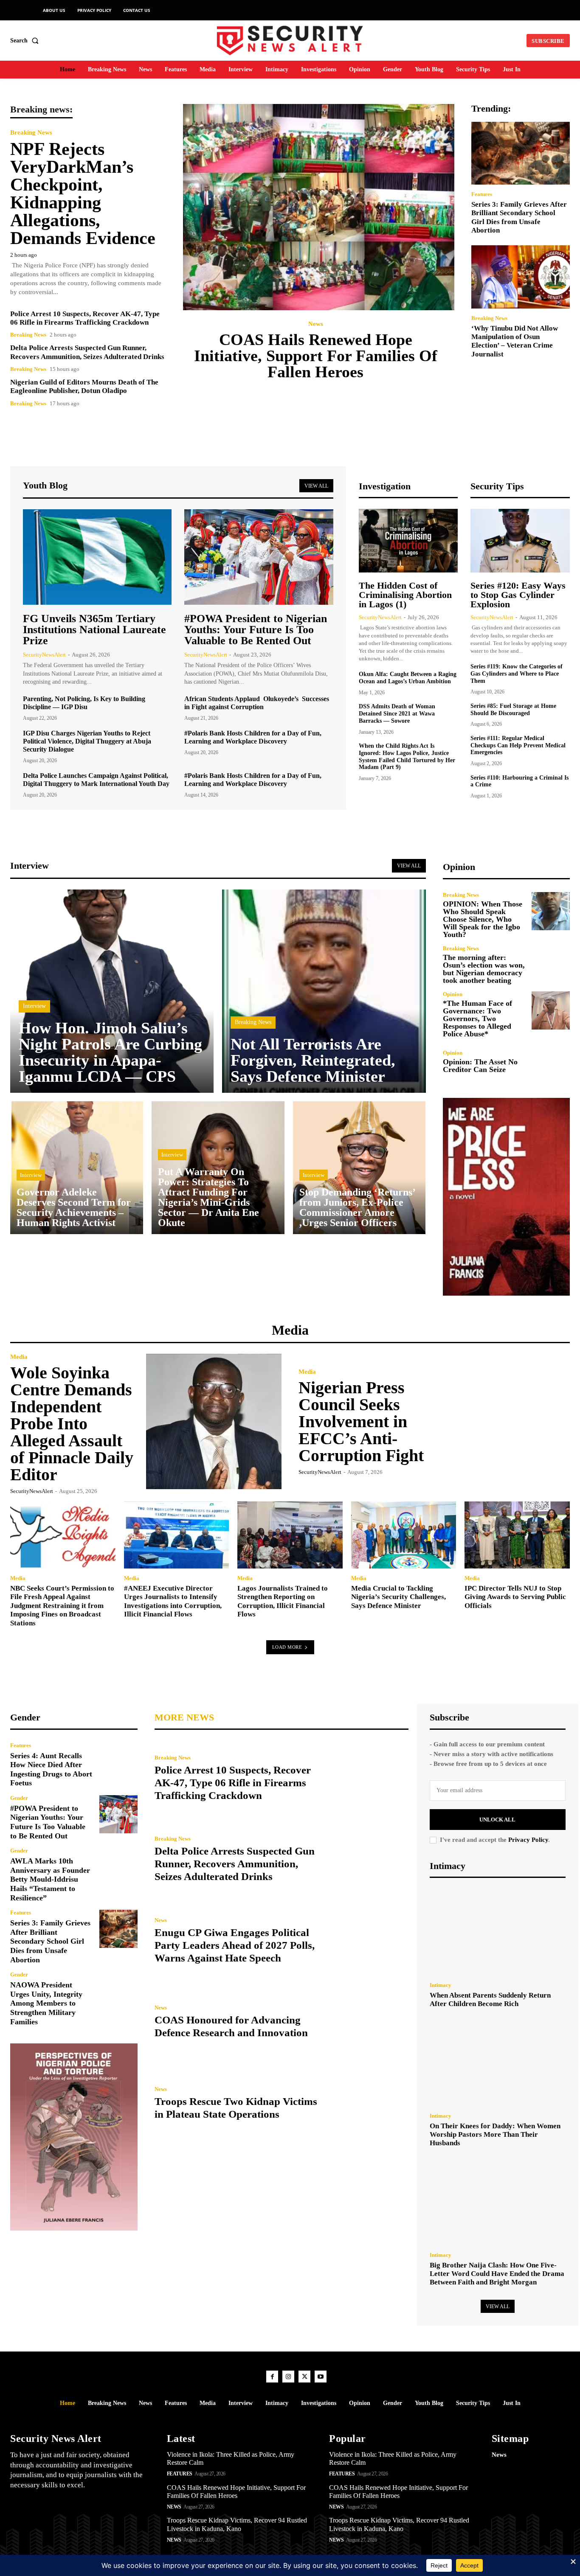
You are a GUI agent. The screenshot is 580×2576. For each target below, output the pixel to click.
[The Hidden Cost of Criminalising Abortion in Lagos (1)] (408, 541)
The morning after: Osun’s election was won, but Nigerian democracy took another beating (484, 969)
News (316, 324)
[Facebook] (272, 2377)
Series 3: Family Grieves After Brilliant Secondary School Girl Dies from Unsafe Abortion (50, 1941)
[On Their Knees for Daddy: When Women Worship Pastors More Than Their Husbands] (498, 2063)
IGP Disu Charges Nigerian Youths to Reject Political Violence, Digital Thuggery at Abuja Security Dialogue (87, 741)
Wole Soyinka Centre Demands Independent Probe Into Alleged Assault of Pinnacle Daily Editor (72, 1424)
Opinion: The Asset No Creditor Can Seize (480, 1066)
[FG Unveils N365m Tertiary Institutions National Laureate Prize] (97, 557)
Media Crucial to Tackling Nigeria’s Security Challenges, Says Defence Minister (398, 1597)
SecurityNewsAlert (44, 655)
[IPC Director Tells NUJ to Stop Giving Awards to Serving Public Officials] (517, 1535)
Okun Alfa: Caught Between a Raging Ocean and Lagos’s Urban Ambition (408, 678)
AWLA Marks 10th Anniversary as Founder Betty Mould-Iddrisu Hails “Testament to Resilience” (50, 1879)
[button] (26, 41)
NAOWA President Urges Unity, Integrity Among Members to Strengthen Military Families (46, 2003)
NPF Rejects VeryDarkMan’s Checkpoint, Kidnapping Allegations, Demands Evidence (83, 194)
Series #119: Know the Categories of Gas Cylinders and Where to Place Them (517, 674)
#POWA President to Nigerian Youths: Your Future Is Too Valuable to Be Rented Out (256, 630)
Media (19, 1357)
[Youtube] (321, 2377)
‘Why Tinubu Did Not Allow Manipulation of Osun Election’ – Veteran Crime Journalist (515, 341)
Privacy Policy (528, 1840)
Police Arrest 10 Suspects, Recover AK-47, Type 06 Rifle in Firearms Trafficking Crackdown (85, 318)
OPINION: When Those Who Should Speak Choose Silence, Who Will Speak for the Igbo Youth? (483, 919)
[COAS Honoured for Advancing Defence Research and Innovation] (370, 2022)
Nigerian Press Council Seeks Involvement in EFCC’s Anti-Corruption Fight (361, 1421)
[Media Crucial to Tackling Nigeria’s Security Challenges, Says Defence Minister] (404, 1535)
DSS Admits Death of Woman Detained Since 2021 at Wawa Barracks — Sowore (397, 714)
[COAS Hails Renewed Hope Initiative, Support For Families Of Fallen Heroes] (319, 207)
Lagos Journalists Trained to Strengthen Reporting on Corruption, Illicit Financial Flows (283, 1601)
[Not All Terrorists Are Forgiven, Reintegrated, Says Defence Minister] (324, 991)
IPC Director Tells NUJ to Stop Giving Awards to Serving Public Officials (515, 1597)
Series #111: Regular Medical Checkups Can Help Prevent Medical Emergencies (518, 745)
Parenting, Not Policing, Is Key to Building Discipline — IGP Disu (84, 703)
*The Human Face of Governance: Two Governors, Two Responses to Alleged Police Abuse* (477, 1019)
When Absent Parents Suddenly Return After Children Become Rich (490, 1999)
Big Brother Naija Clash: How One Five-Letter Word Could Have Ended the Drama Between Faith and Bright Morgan (497, 2274)
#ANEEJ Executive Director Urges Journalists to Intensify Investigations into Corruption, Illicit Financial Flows (173, 1601)
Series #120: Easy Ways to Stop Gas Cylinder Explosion (518, 595)
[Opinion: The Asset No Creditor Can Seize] (551, 1062)
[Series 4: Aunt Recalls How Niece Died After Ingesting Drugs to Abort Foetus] (118, 1762)
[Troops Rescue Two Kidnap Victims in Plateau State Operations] (370, 2103)
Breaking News (31, 133)
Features (482, 194)
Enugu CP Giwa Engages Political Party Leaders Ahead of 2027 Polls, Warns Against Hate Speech (235, 1945)
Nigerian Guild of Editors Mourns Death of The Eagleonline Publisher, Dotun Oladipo (84, 386)
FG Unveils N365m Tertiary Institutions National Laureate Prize (94, 630)
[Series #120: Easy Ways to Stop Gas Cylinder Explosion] (520, 541)
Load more (287, 1647)
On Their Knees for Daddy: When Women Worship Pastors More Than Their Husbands (495, 2135)
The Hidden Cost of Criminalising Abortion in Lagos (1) (405, 595)
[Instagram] (288, 2377)
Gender (19, 1798)
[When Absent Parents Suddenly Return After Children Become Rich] (498, 1932)
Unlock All (497, 1820)
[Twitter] (304, 2377)
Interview (34, 1006)
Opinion (453, 994)
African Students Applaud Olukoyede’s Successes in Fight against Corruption (257, 703)
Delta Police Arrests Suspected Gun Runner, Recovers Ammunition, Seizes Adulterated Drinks (235, 1864)
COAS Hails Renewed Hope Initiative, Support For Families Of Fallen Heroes (316, 356)
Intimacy (441, 1985)
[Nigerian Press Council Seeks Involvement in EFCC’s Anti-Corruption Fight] (502, 1422)
